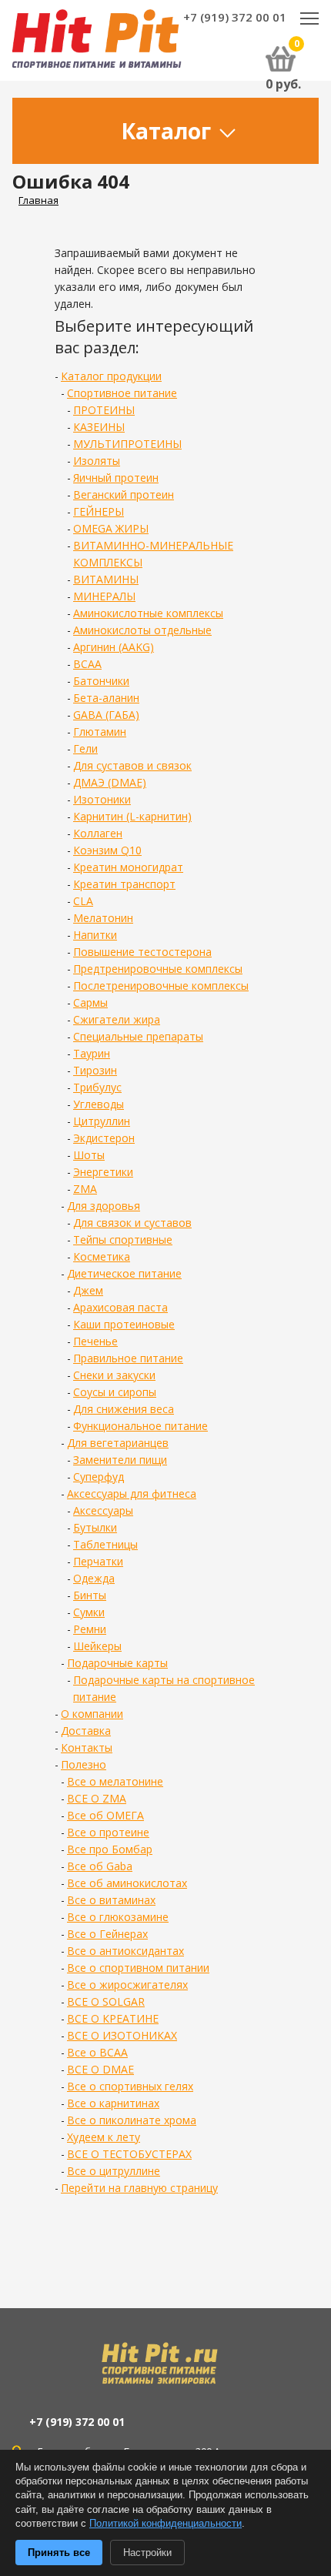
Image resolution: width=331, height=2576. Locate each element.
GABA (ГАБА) (106, 715)
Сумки (89, 1612)
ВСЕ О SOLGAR (106, 2001)
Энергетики (103, 1172)
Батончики (101, 681)
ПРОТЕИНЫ (104, 410)
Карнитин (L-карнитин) (132, 816)
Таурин (92, 1053)
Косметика (102, 1256)
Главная (38, 200)
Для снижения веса (124, 1409)
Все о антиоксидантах (125, 1951)
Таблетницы (105, 1544)
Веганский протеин (124, 494)
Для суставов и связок (132, 765)
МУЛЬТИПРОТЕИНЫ (127, 444)
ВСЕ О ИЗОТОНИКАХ (122, 2035)
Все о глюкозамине (118, 1917)
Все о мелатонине (115, 1781)
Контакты (87, 1747)
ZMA (85, 1189)
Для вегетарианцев (118, 1443)
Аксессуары (103, 1510)
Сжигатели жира (117, 1019)
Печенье (95, 1341)
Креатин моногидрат (128, 867)
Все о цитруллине (114, 2171)
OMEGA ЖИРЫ (111, 528)
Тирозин (95, 1070)
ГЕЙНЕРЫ (99, 511)
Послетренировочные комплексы (161, 986)
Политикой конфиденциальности (165, 2523)
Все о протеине (108, 1832)
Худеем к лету (104, 2137)
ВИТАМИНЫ (106, 579)
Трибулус (97, 1087)
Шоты (89, 1155)
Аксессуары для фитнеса (132, 1493)
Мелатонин (103, 918)
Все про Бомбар (110, 1849)
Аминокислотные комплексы (148, 613)
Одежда (94, 1578)
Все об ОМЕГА (105, 1815)
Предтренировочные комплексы (158, 969)
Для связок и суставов (132, 1223)
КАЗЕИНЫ (99, 427)
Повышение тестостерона (142, 952)
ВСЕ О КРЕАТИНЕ (113, 2018)
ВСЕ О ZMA (97, 1798)
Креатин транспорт (124, 884)
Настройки (147, 2553)
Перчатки (98, 1561)
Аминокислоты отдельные (142, 630)
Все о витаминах (111, 1900)
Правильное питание (128, 1358)
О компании (92, 1714)
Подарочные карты (117, 1663)
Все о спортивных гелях (130, 2086)
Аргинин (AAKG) (114, 647)
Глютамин (100, 732)
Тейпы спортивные (123, 1240)
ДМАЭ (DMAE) (110, 782)
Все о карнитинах (113, 2103)
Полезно (84, 1764)
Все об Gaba (100, 1866)
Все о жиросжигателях (127, 1985)
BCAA (87, 664)
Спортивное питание (122, 393)
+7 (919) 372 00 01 (235, 17)
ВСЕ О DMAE (100, 2069)
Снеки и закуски (114, 1375)
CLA (83, 901)
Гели (85, 748)
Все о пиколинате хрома (132, 2120)
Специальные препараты (138, 1036)
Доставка (86, 1731)
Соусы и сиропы (115, 1392)
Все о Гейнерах (107, 1934)
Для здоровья (104, 1206)
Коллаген (98, 833)
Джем (88, 1290)
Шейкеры (97, 1646)
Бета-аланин (106, 698)
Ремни (90, 1629)
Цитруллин (102, 1121)
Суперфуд (99, 1477)
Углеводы (99, 1104)
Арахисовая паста (120, 1307)
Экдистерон (104, 1138)
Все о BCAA (97, 2052)
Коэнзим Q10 (107, 850)
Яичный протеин (116, 478)
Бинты (90, 1595)
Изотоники (102, 799)
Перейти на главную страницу (139, 2188)
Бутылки (95, 1527)
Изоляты (97, 461)
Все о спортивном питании (138, 1968)
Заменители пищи (120, 1460)
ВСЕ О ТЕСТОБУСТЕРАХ (129, 2154)
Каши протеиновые (124, 1324)
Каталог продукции (111, 376)
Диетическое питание (124, 1273)
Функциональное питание (140, 1426)
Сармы (90, 1002)
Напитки (95, 935)
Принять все (59, 2553)
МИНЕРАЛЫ (104, 596)
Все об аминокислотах (127, 1883)
